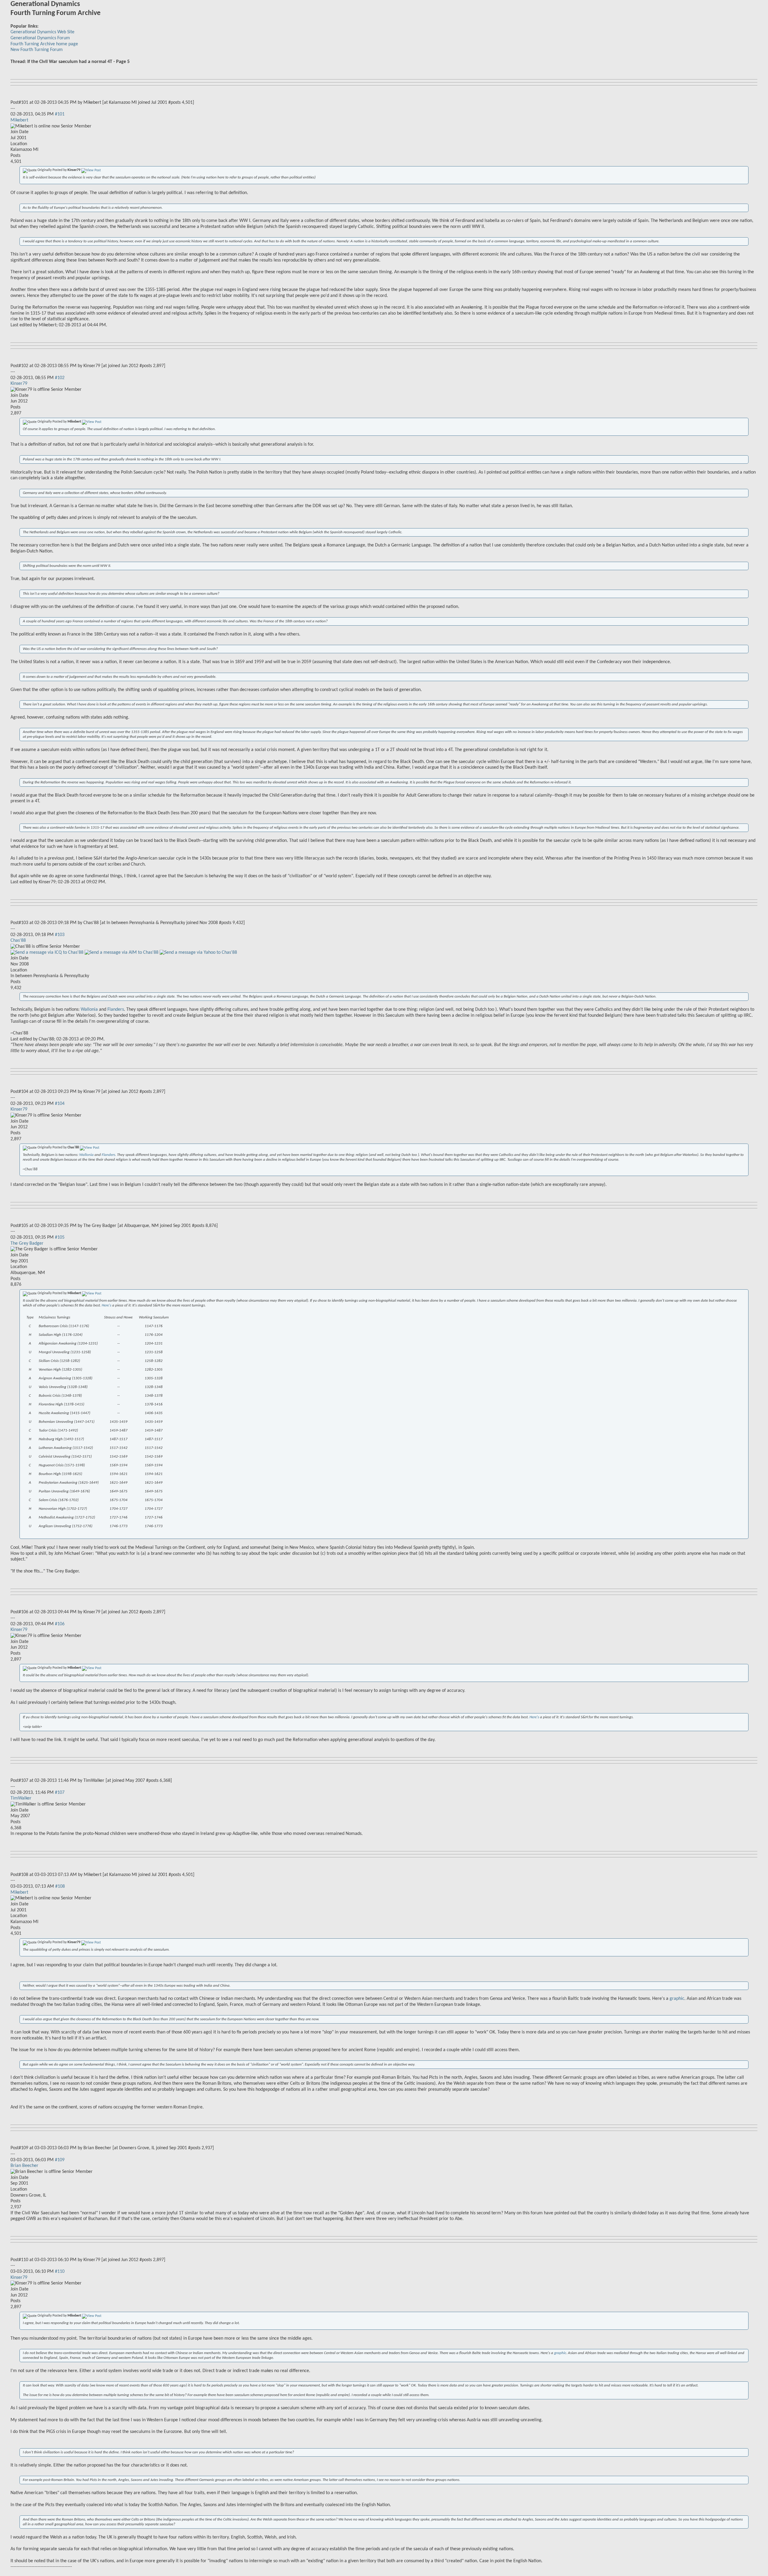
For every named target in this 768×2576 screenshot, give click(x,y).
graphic (677, 1999)
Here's (107, 1305)
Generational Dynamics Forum (40, 38)
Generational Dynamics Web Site (42, 32)
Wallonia (89, 1010)
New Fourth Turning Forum (37, 50)
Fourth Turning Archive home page (44, 44)
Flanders (116, 1010)
